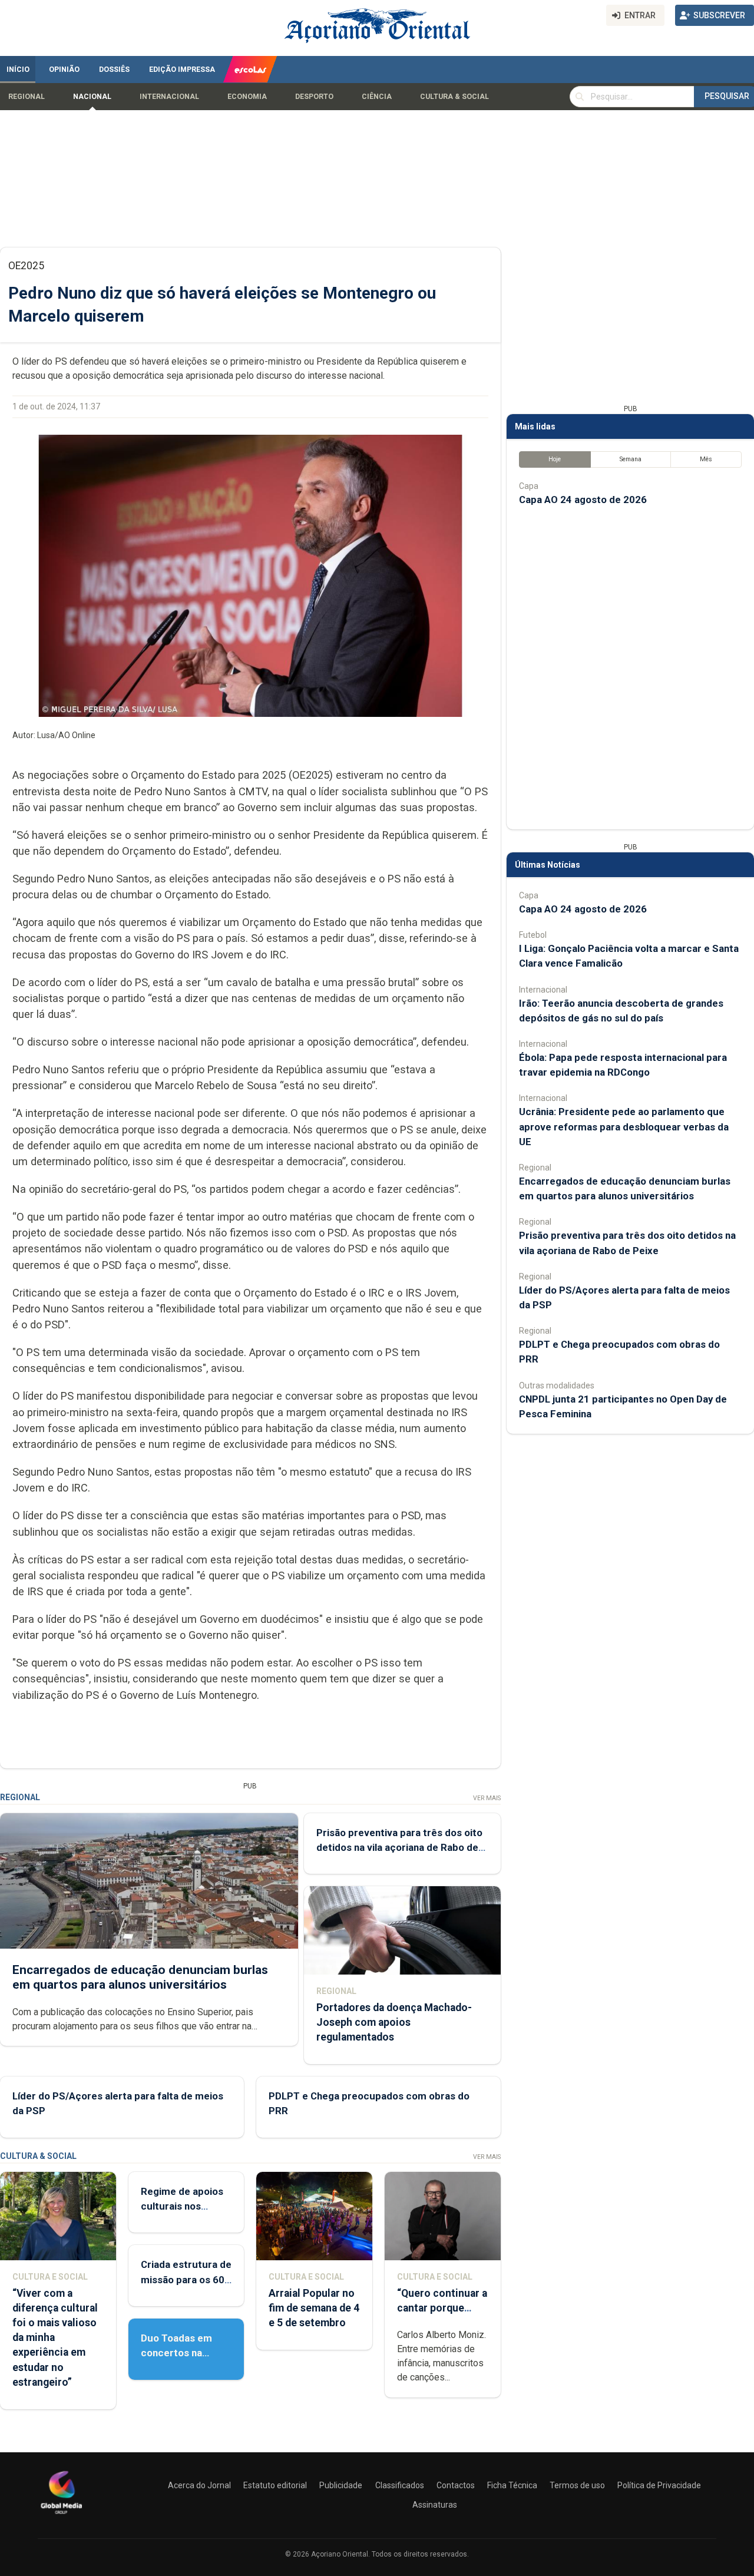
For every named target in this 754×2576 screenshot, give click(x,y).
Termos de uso (577, 2485)
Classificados (400, 2485)
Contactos (456, 2485)
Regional (27, 97)
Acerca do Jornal (199, 2485)
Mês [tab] (706, 459)
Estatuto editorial (275, 2485)
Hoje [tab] (555, 459)
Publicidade (341, 2485)
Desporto (314, 97)
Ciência (377, 97)
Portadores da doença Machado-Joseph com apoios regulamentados (394, 2022)
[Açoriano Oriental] (61, 2515)
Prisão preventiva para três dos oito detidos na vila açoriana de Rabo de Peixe (399, 1847)
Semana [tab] (631, 459)
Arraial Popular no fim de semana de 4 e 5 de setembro (314, 2308)
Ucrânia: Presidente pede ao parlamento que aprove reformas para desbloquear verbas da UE (624, 1126)
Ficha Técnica (512, 2485)
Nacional (92, 97)
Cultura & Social (454, 97)
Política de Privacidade (659, 2485)
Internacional (169, 97)
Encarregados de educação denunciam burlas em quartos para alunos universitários (140, 1977)
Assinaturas (435, 2505)
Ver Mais (487, 1798)
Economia (247, 97)
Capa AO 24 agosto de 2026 (583, 500)
